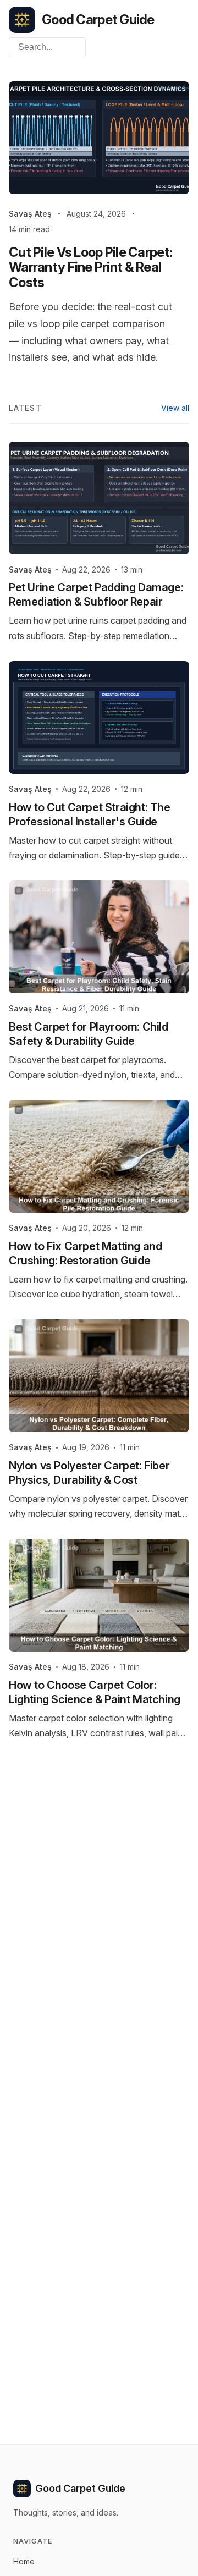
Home (24, 2561)
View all (175, 408)
